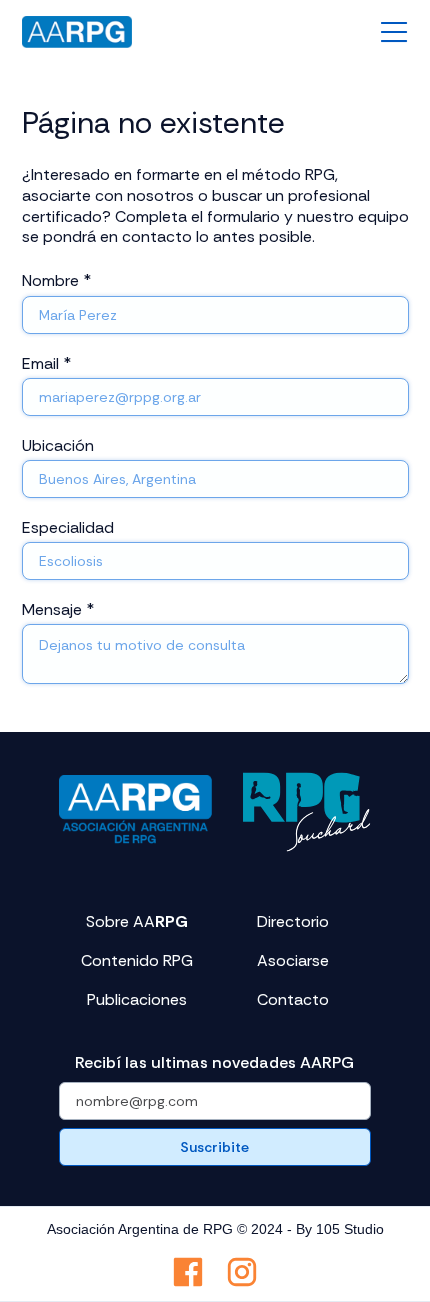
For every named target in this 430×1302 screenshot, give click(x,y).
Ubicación (58, 445)
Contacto (293, 1000)
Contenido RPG (137, 961)
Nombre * (56, 280)
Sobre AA (137, 922)
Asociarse (293, 961)
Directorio (293, 922)
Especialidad (68, 527)
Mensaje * (58, 609)
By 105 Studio (340, 1229)
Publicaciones (137, 1000)
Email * (46, 363)
